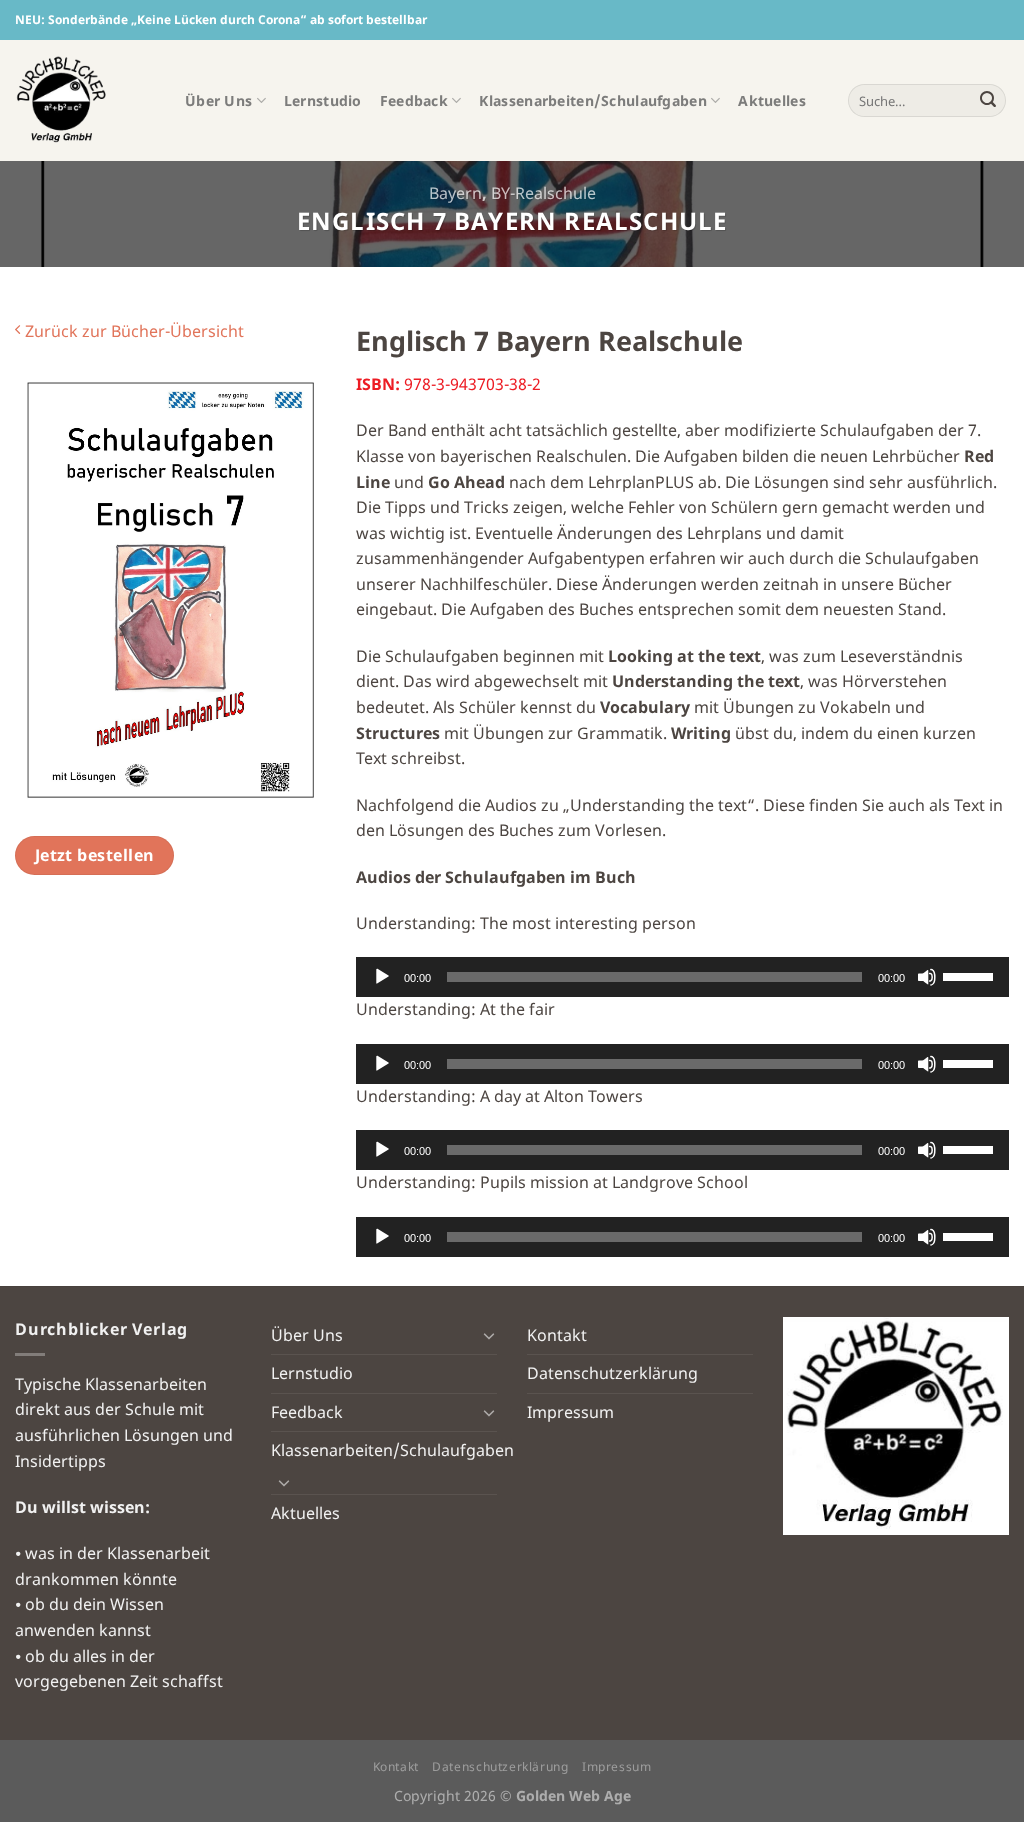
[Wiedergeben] (382, 977)
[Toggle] (489, 1335)
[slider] (971, 975)
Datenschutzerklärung (612, 1373)
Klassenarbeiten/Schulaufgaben (592, 100)
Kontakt (557, 1335)
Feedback (414, 100)
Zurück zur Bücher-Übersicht (132, 331)
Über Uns (218, 100)
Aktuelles (772, 100)
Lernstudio (323, 100)
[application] (682, 977)
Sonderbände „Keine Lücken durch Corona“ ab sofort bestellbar (237, 19)
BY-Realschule (543, 193)
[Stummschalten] (927, 977)
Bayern (455, 193)
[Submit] (988, 101)
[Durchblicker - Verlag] (85, 100)
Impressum (570, 1412)
